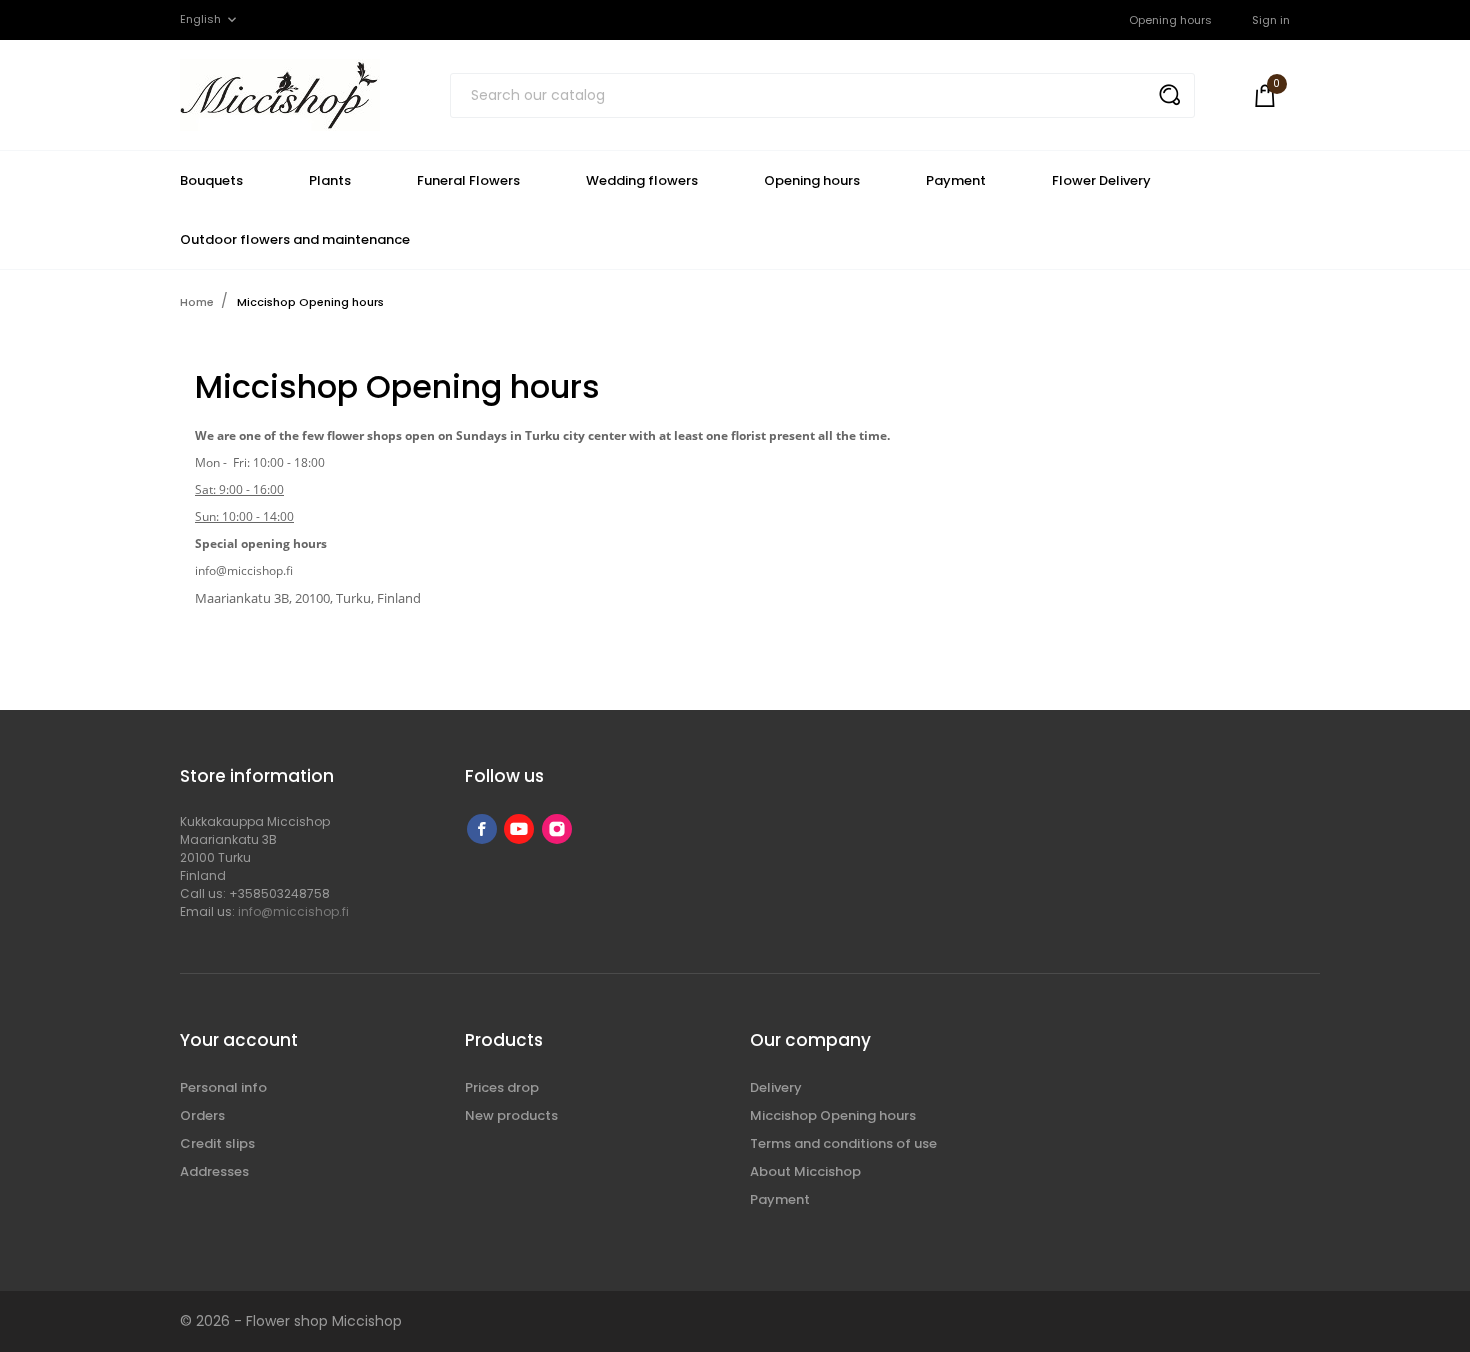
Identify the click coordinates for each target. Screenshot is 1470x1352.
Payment (956, 180)
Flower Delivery (1101, 180)
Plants (330, 180)
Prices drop (502, 1087)
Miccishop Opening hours (833, 1115)
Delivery (776, 1087)
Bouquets (211, 180)
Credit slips (217, 1143)
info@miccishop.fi (293, 911)
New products (511, 1115)
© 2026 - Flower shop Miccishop (291, 1321)
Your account (239, 1040)
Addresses (214, 1171)
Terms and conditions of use (843, 1143)
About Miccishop (805, 1171)
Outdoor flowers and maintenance (295, 239)
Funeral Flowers (468, 180)
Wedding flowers (642, 180)
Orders (202, 1115)
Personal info (223, 1087)
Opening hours (1170, 20)
